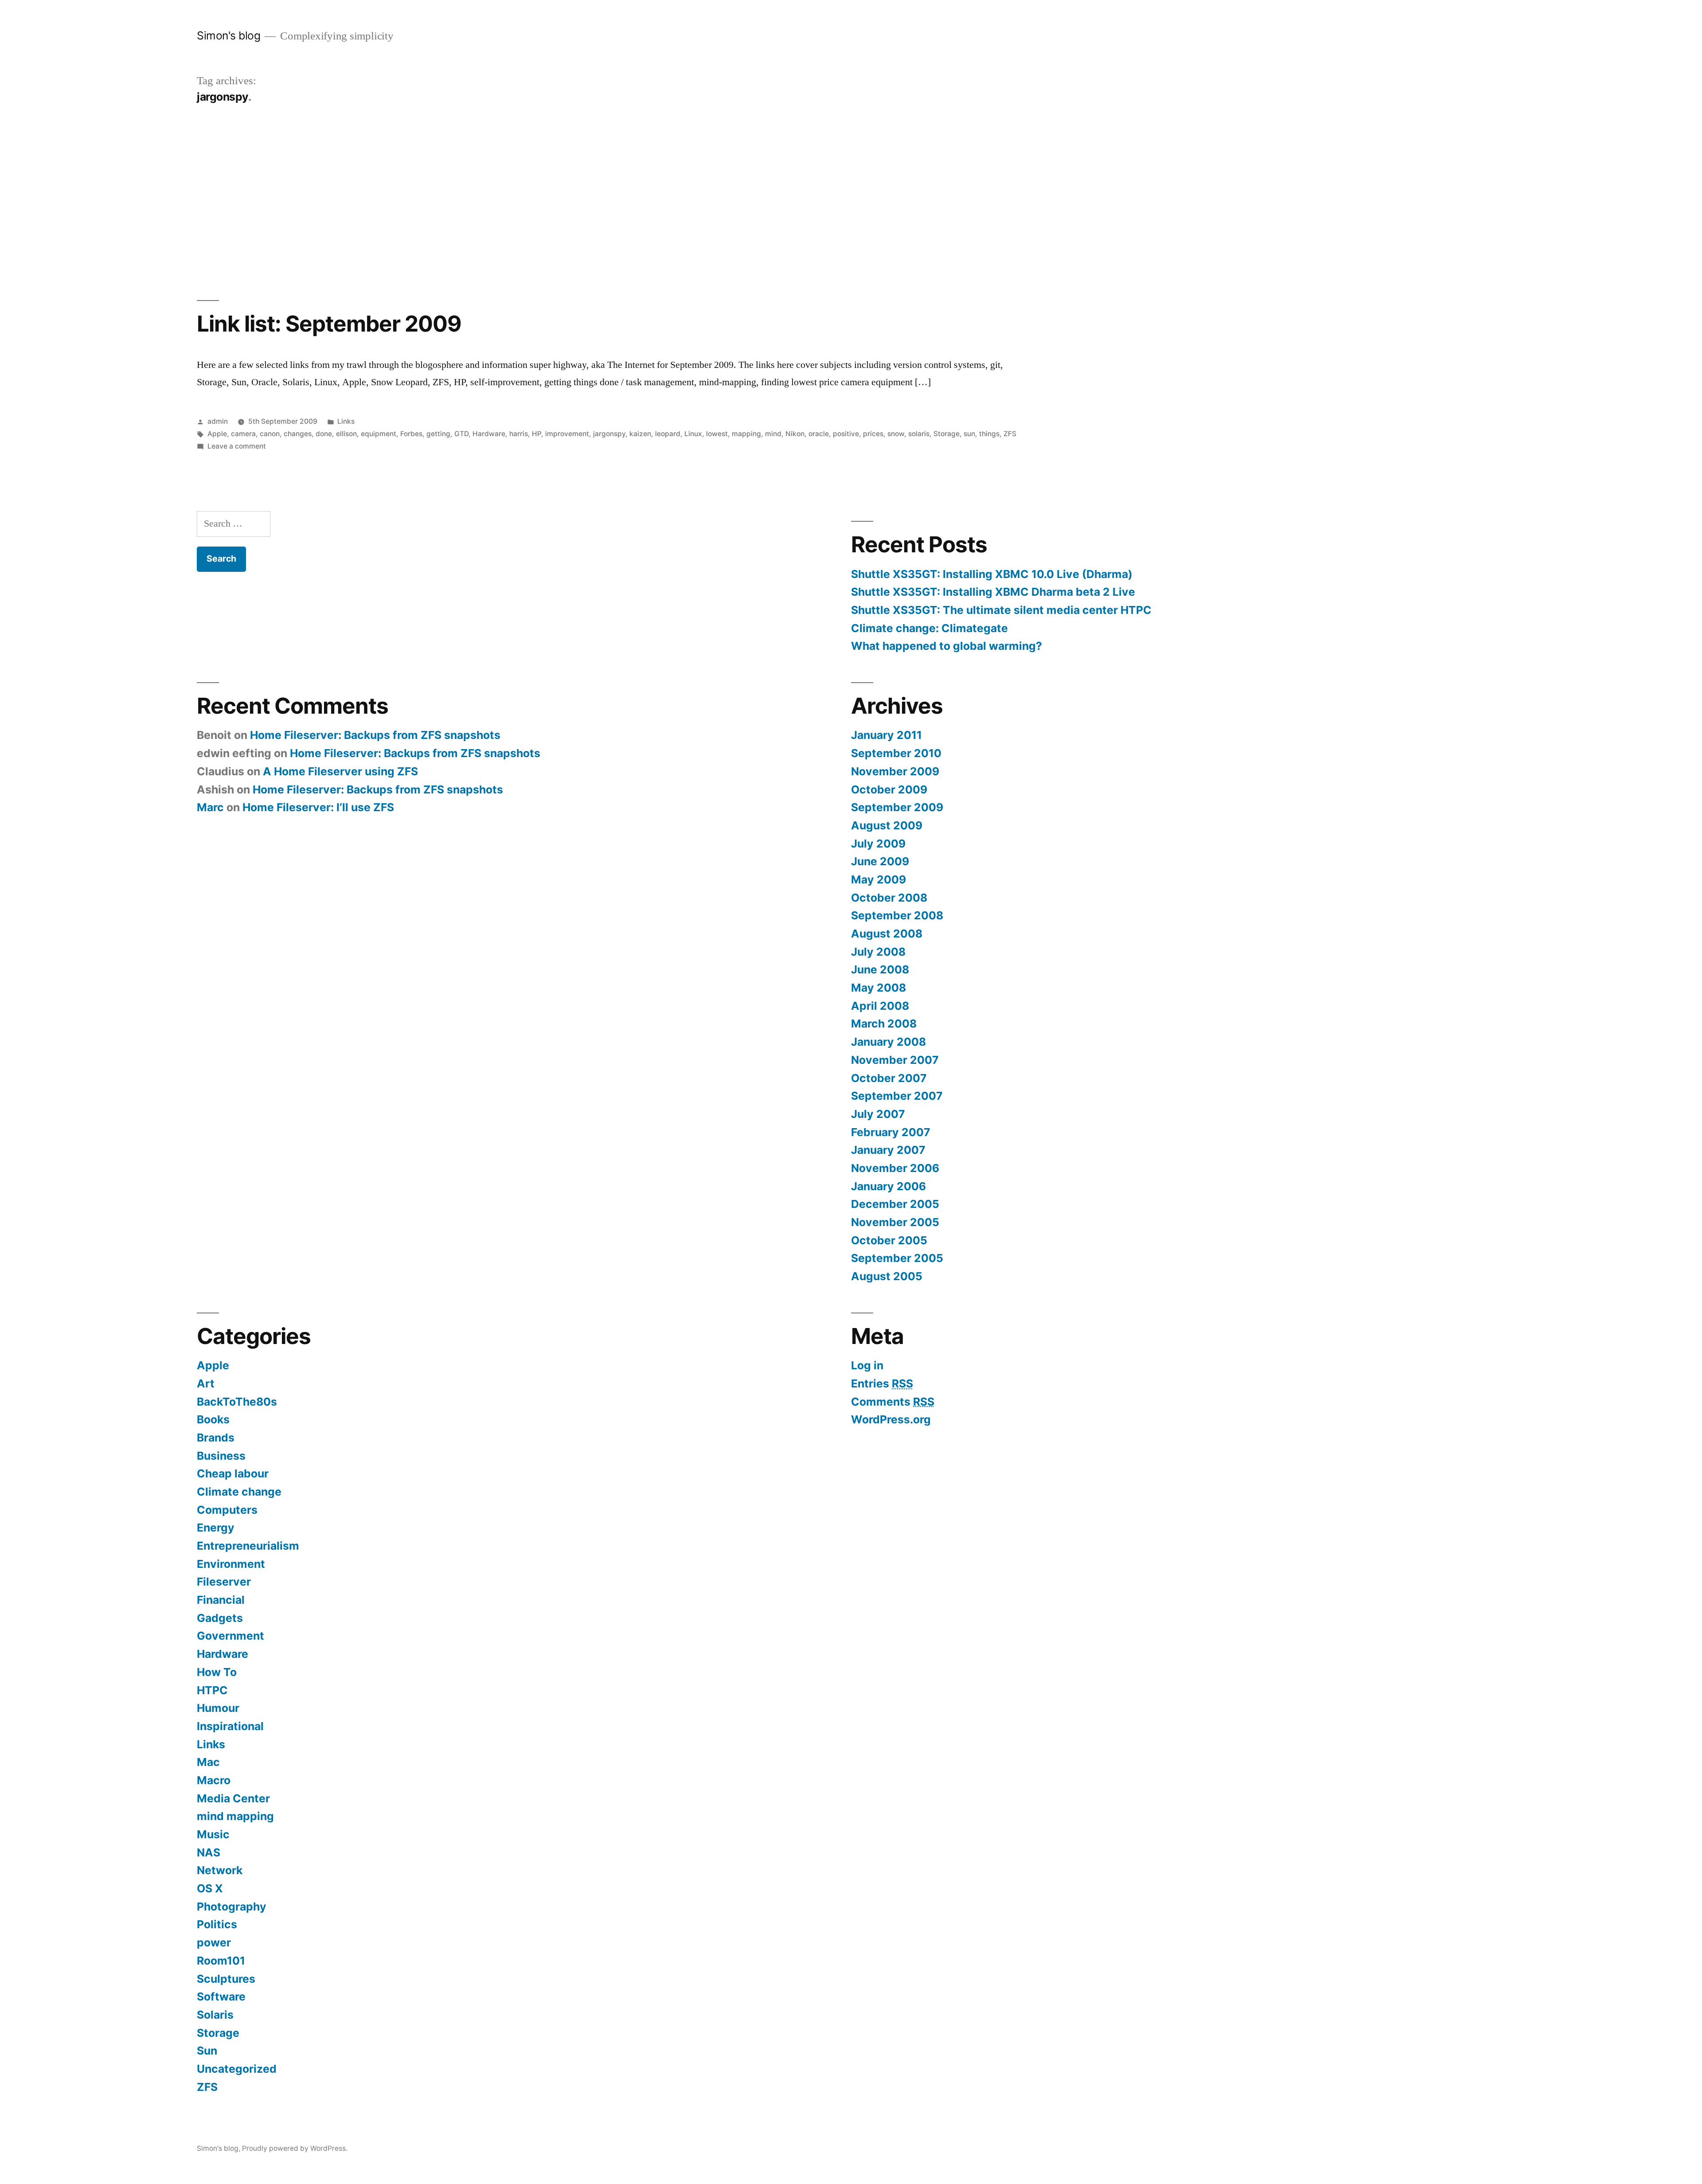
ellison (346, 434)
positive (846, 434)
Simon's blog (228, 35)
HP (537, 434)
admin (218, 421)
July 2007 (878, 1114)
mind (773, 434)
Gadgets (220, 1618)
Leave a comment (237, 446)
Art (206, 1383)
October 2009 (889, 789)
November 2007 (895, 1060)
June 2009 (880, 861)
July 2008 (878, 952)
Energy (216, 1528)
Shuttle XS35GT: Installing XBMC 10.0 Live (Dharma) (992, 574)
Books (213, 1419)
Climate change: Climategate (929, 628)
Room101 (221, 1961)
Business (221, 1456)
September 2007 (897, 1096)
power (214, 1942)
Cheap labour (233, 1473)
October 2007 (889, 1078)
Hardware (489, 434)
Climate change (239, 1492)
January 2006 (888, 1186)
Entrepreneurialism (248, 1546)
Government (230, 1636)
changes (298, 434)
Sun (207, 2051)
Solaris (215, 2015)
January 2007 (888, 1150)
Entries (882, 1383)
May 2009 (878, 879)
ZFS (1010, 434)
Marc (210, 807)
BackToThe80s (237, 1402)
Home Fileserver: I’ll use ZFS (318, 807)
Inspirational (230, 1726)
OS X (210, 1888)
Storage (947, 434)
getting (438, 434)
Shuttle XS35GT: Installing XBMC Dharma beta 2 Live (993, 592)
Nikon (795, 434)
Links (346, 421)
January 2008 (888, 1042)
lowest (717, 434)
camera (243, 434)
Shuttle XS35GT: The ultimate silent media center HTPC (1001, 610)
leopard (668, 434)
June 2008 (880, 969)
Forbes (411, 434)
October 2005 (889, 1240)
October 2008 (889, 898)
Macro (214, 1780)
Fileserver (224, 1582)
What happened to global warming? (947, 646)
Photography (232, 1907)
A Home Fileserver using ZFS (340, 771)
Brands (216, 1438)
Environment (231, 1564)
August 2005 (887, 1276)
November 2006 (895, 1168)
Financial (221, 1600)
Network (220, 1870)
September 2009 (897, 807)
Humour (218, 1708)
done (324, 434)
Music (213, 1834)
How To (217, 1672)
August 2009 (887, 825)
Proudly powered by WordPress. (295, 2148)
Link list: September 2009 (329, 324)
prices (873, 434)
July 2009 (878, 844)
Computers (227, 1510)
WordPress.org (891, 1419)
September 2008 (897, 915)
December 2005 (895, 1204)
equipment (379, 434)
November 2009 (895, 771)
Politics (217, 1924)
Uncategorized (237, 2069)
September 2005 (897, 1258)
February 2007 (891, 1132)
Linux (693, 434)
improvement (567, 434)
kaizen (640, 434)
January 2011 (886, 735)
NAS (209, 1852)
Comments (893, 1402)
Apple (217, 434)
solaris (919, 434)
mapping (746, 434)
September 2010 (896, 753)
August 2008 (887, 934)
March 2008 (884, 1024)
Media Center (233, 1798)
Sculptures (226, 1979)
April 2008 (880, 1006)
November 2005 (895, 1222)
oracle (819, 434)
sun (969, 434)
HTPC (212, 1690)
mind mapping (235, 1816)
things (989, 434)
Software (221, 1996)
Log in (867, 1365)
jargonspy (609, 434)
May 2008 (878, 988)
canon (270, 434)
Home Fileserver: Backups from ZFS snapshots (375, 735)
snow (896, 434)
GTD (461, 434)
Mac (208, 1762)
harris (519, 434)
